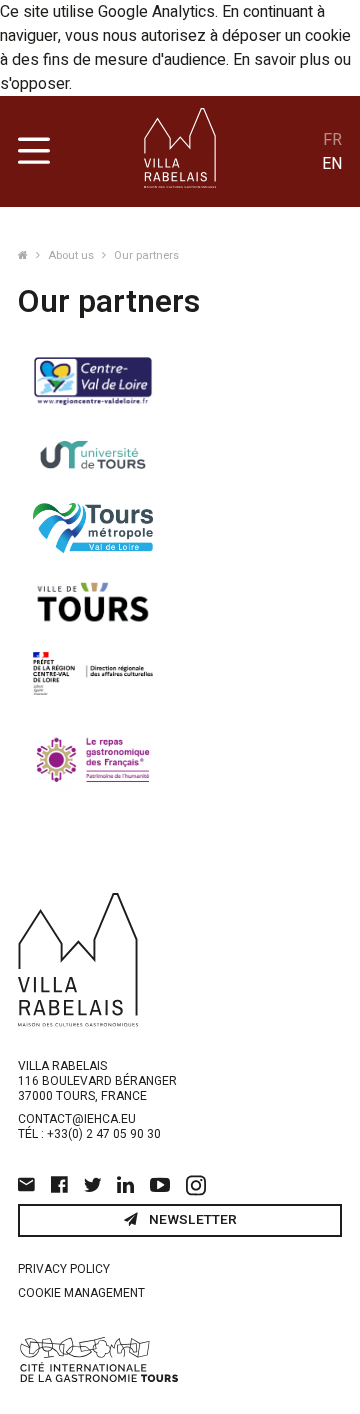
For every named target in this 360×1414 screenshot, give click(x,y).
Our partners (146, 255)
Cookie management (81, 1293)
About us (72, 255)
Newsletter (191, 1220)
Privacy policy (64, 1269)
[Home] (24, 255)
